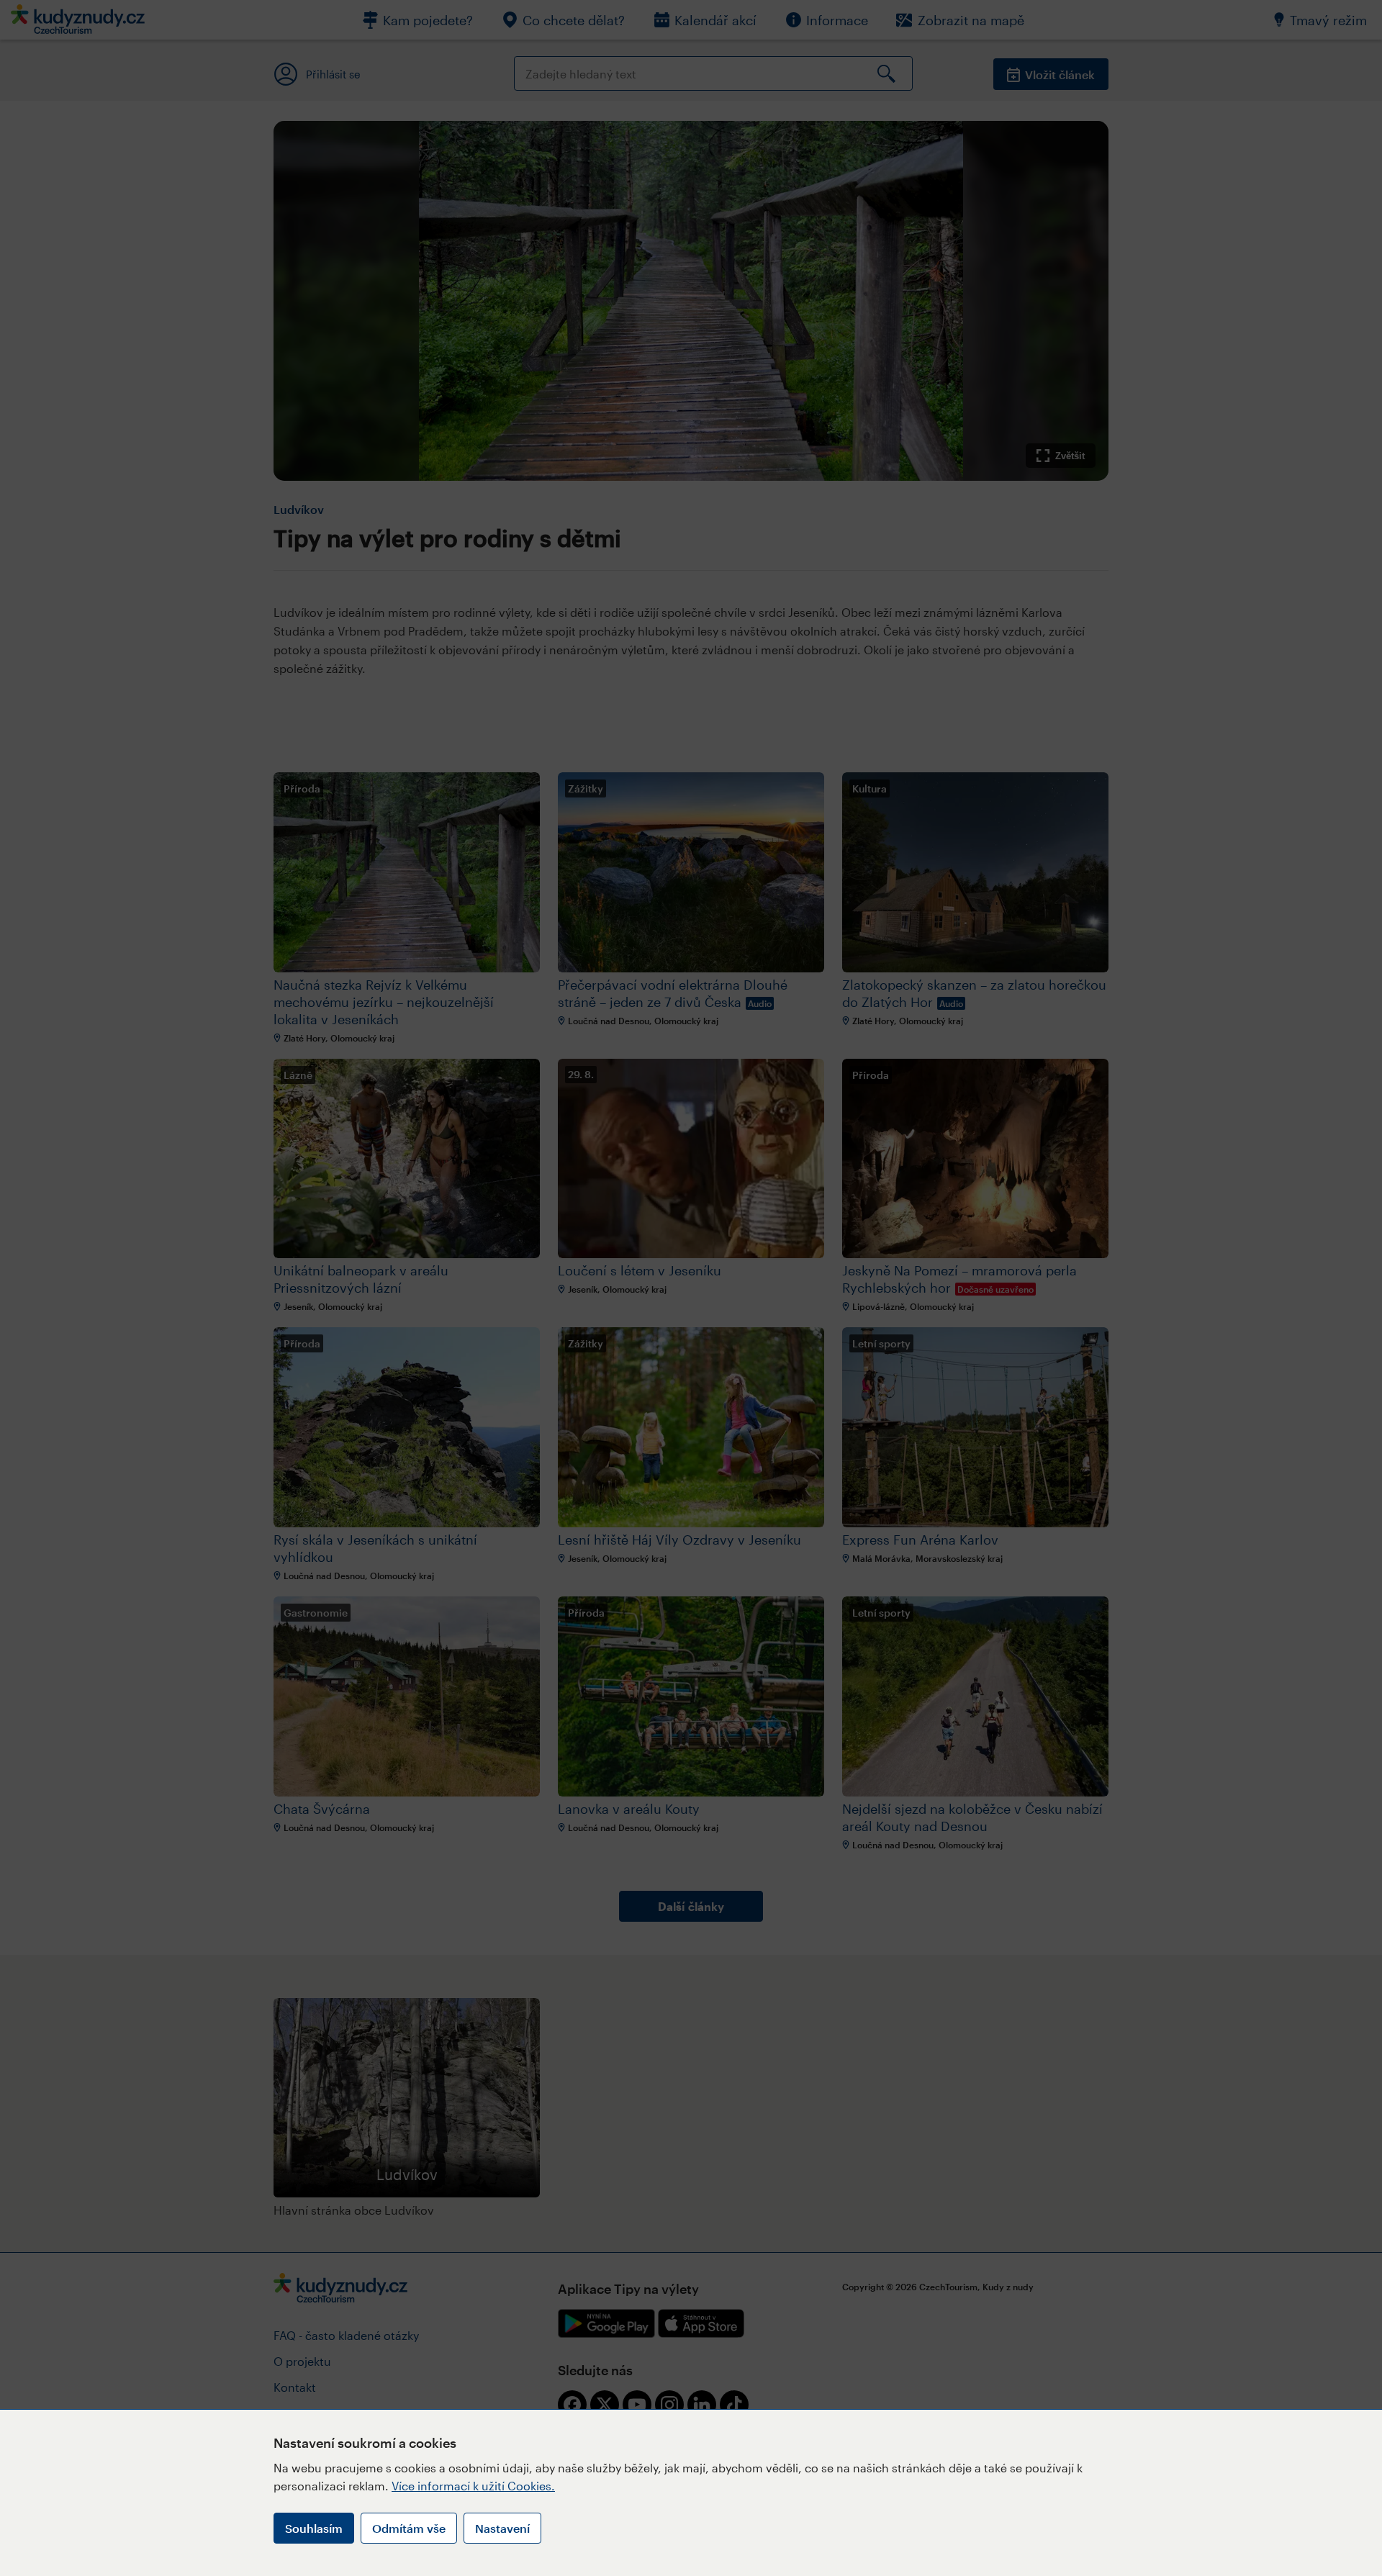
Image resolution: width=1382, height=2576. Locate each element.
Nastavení (502, 2528)
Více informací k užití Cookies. (473, 2486)
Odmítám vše (409, 2528)
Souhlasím (314, 2528)
